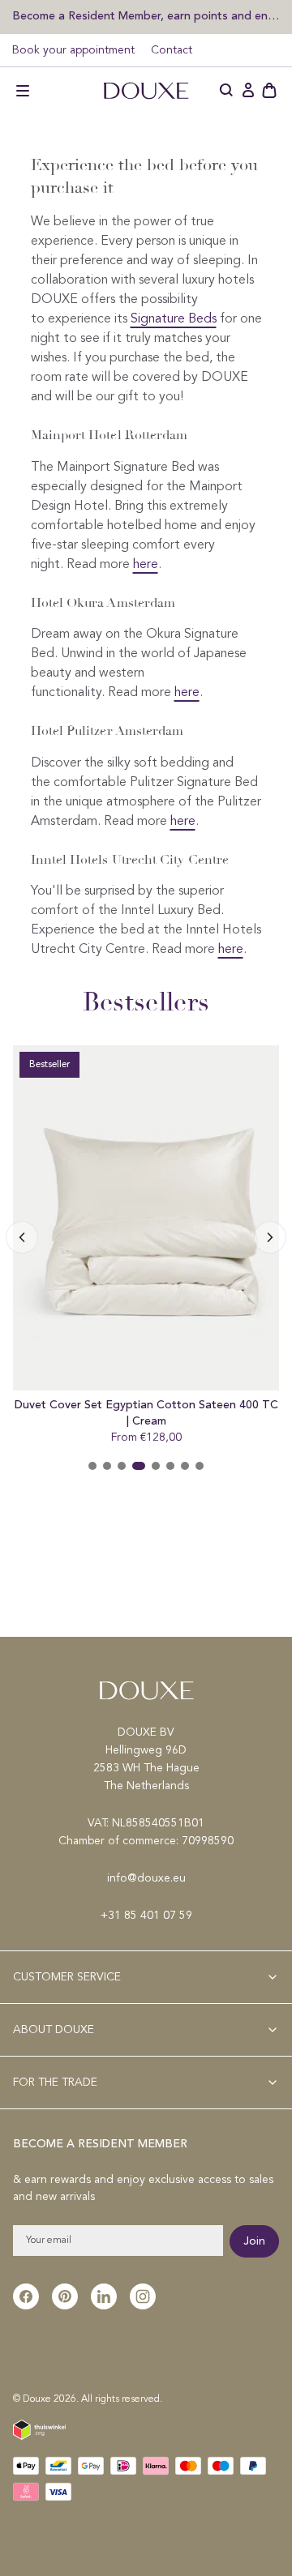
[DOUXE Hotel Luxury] (146, 91)
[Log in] (248, 91)
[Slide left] (270, 1237)
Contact (172, 50)
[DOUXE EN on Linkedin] (104, 2296)
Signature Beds (174, 319)
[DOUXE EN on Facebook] (26, 2296)
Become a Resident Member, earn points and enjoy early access (146, 16)
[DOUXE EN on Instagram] (143, 2296)
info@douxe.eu (146, 1878)
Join (254, 2241)
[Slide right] (22, 1237)
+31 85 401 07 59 (146, 1916)
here (146, 565)
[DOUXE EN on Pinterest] (65, 2296)
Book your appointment (73, 50)
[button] (23, 91)
